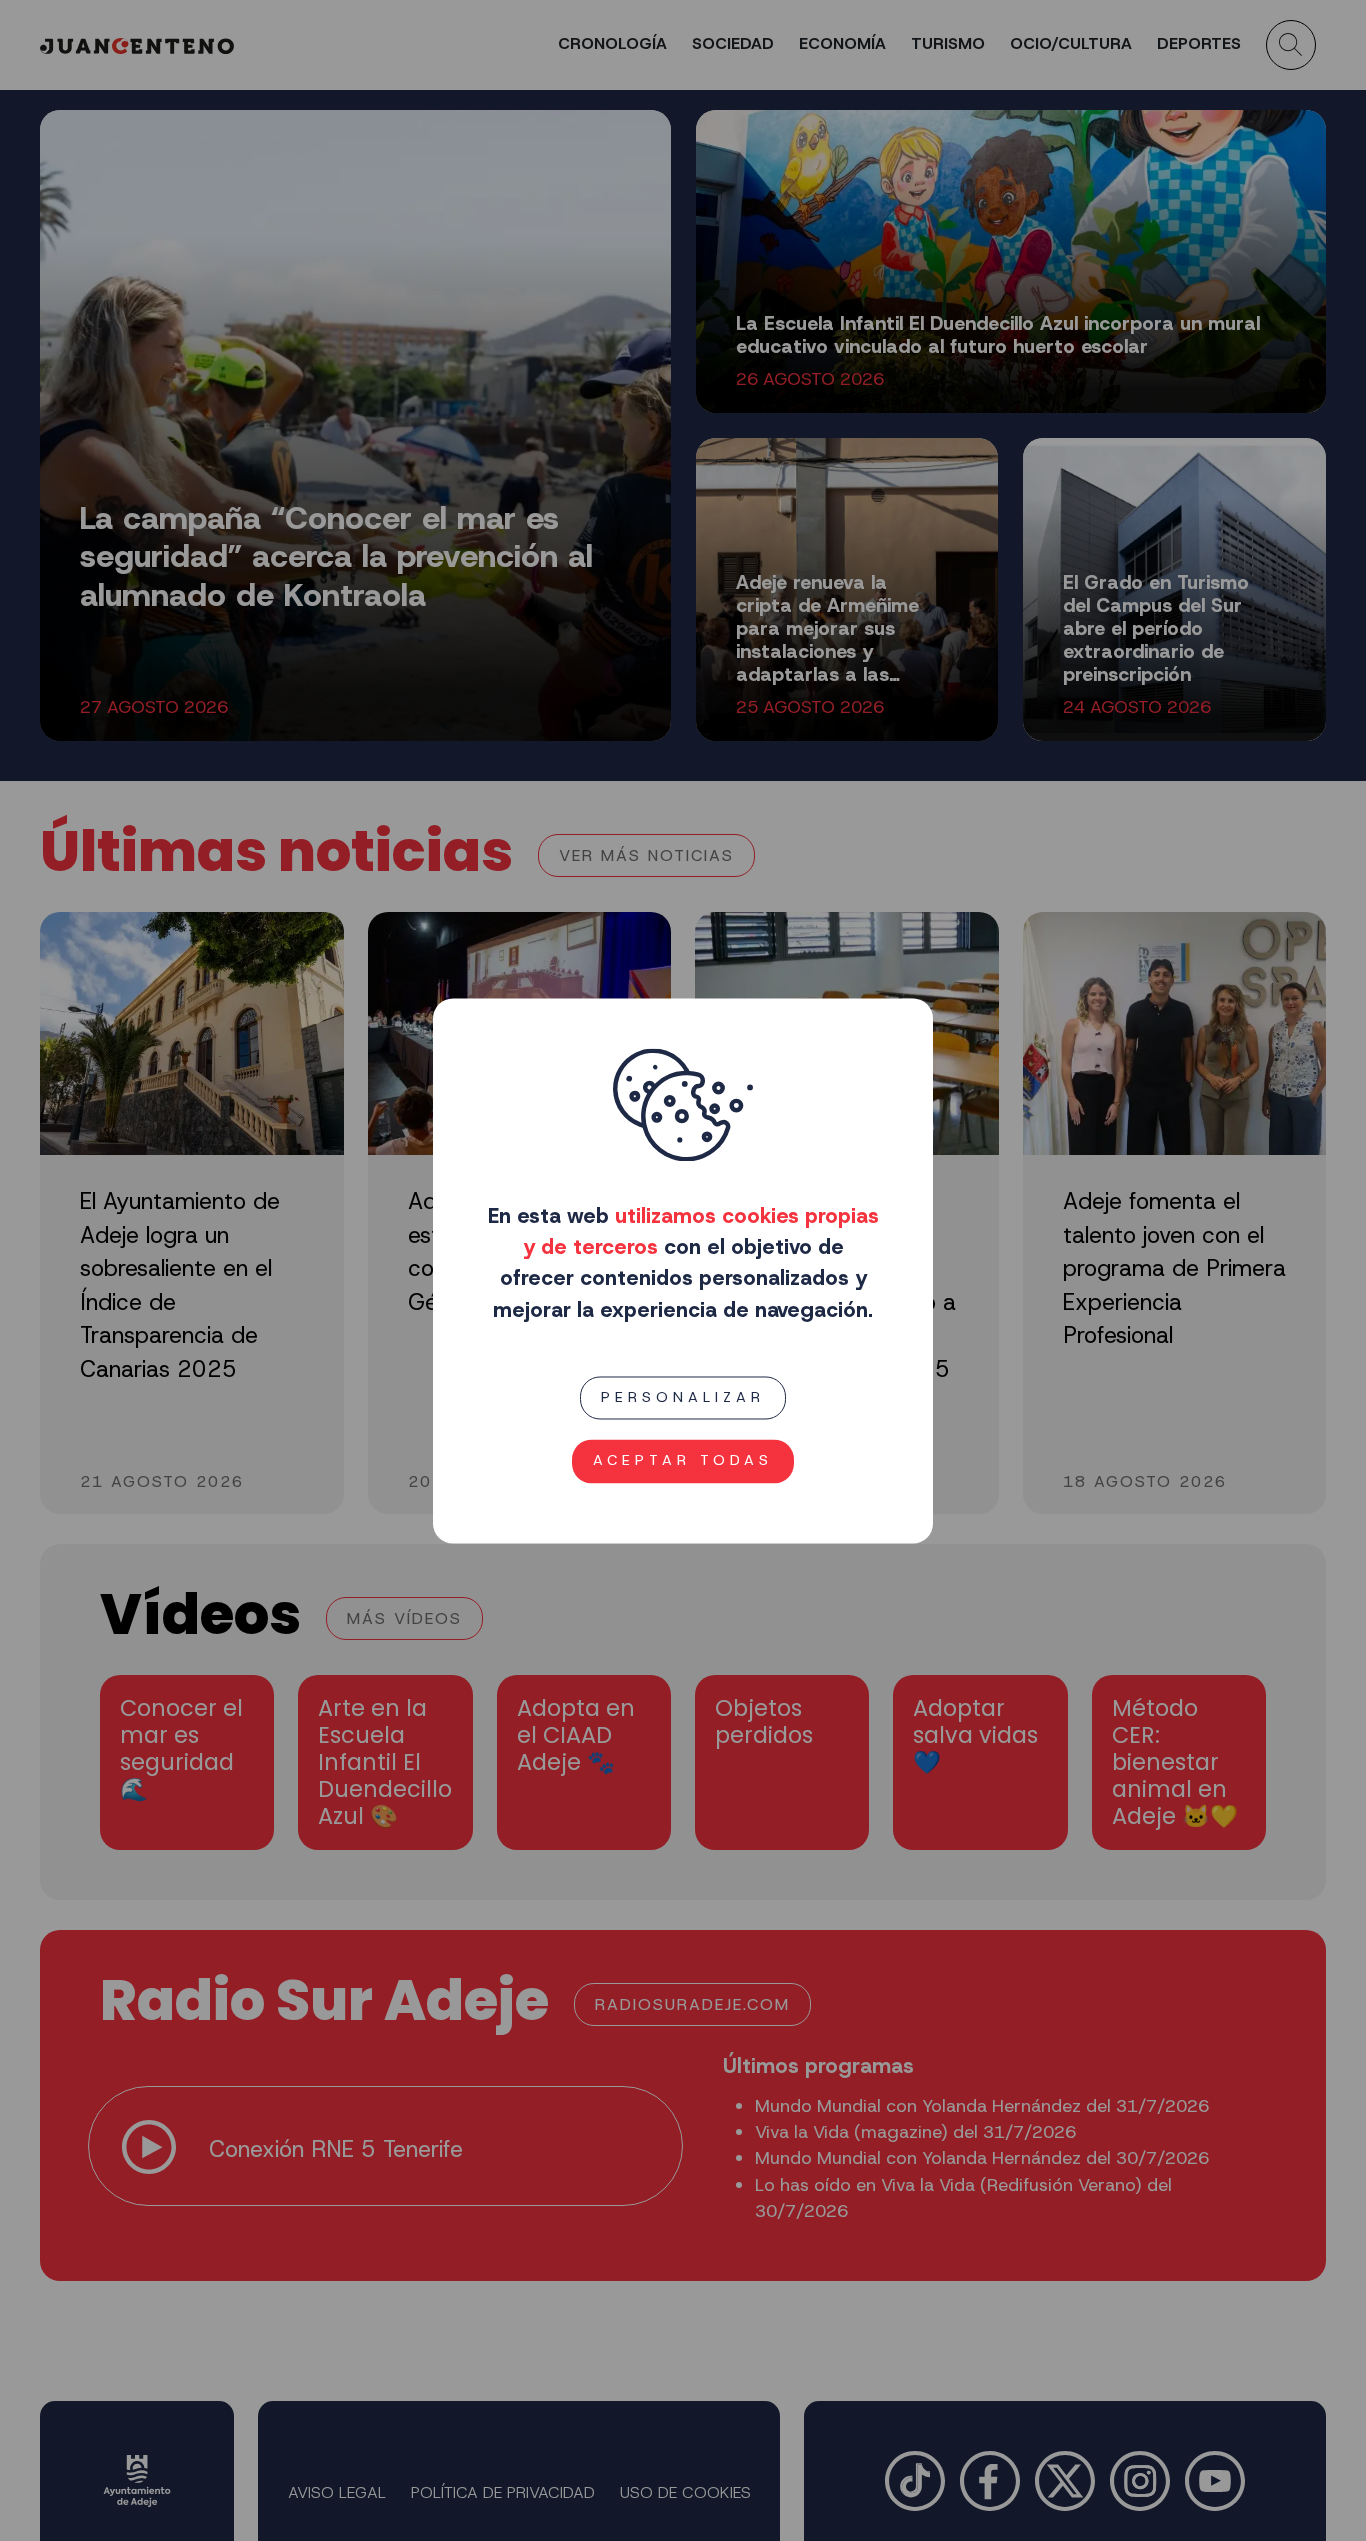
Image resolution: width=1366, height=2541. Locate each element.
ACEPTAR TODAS (683, 1460)
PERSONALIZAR (683, 1397)
